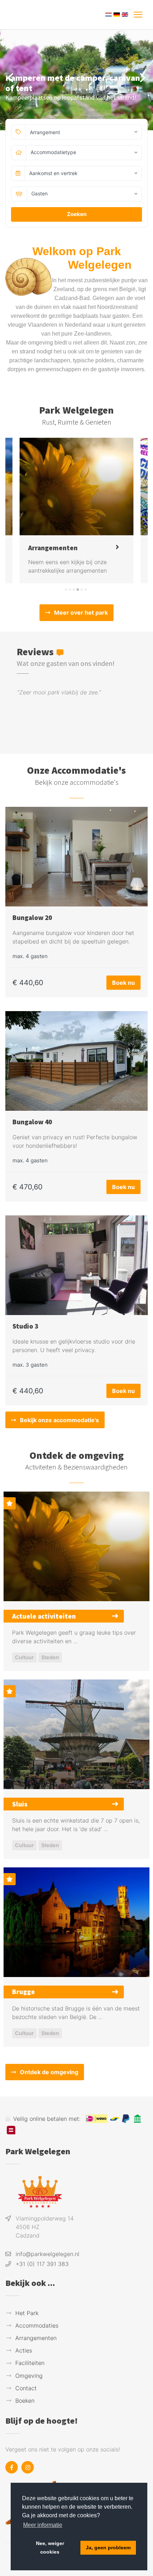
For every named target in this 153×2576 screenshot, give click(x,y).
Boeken (25, 2401)
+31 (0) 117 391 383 (42, 2264)
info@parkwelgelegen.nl (48, 2254)
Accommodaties (37, 2325)
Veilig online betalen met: (47, 2119)
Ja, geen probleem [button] (108, 2548)
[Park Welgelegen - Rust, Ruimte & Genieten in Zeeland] (41, 15)
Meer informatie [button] (43, 2525)
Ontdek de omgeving (49, 2072)
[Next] (142, 78)
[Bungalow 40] (76, 1061)
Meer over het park (81, 613)
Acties (24, 2350)
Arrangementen (36, 2338)
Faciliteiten (30, 2363)
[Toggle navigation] (138, 15)
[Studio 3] (76, 1265)
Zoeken (77, 214)
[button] (66, 590)
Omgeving (29, 2376)
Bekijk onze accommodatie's (59, 1420)
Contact (26, 2388)
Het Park (27, 2313)
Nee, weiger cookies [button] (50, 2548)
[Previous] (11, 78)
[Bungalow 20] (76, 857)
